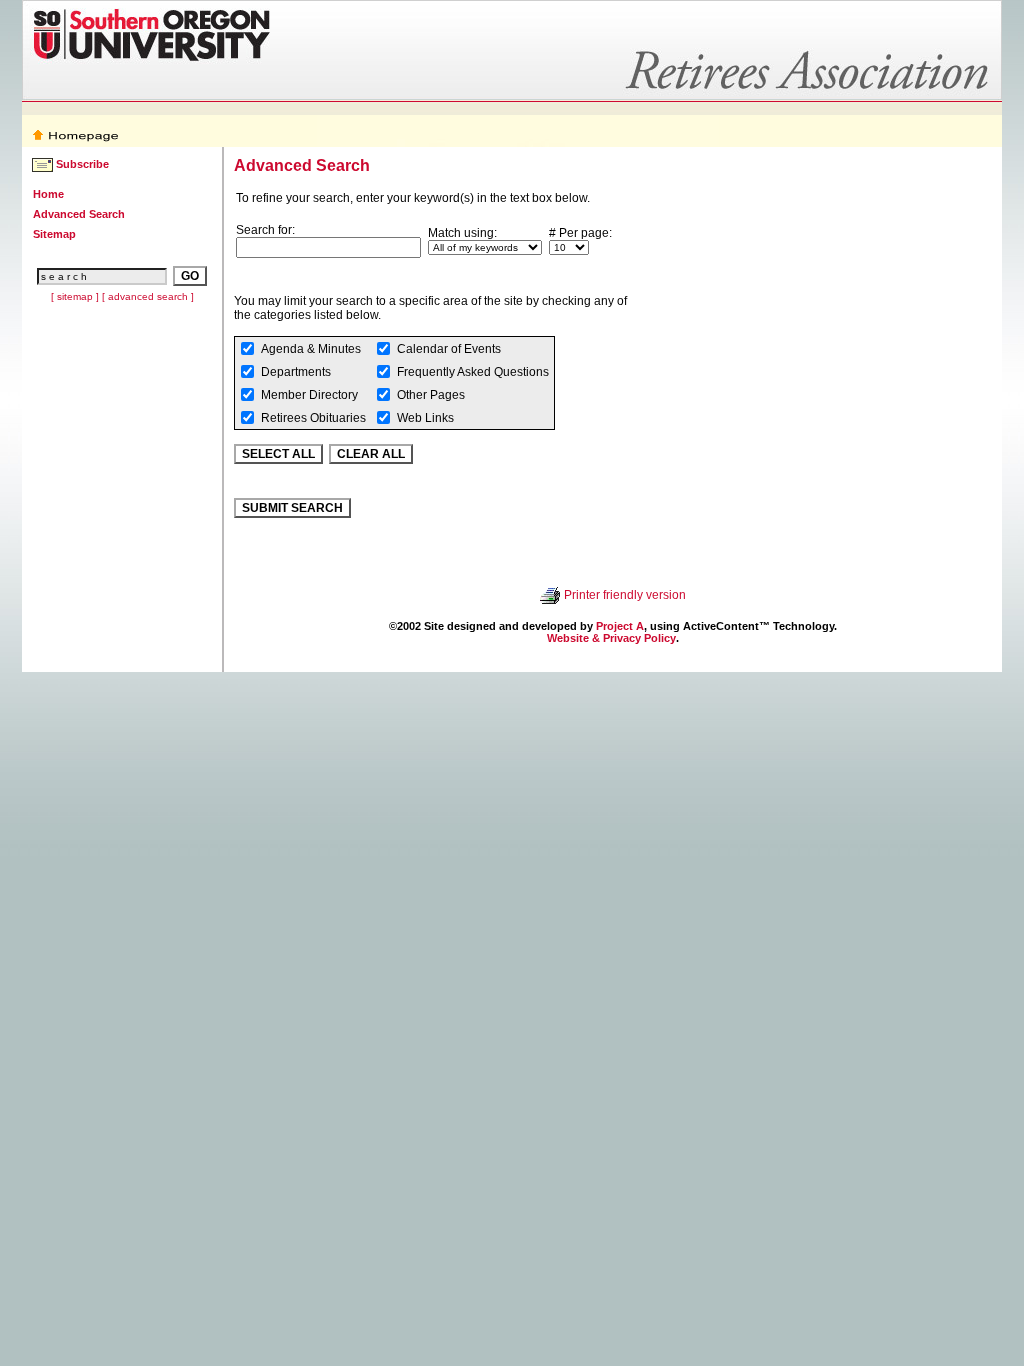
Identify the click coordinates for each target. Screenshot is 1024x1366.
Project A (620, 626)
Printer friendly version (625, 595)
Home (48, 194)
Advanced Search (79, 214)
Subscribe (82, 164)
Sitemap (54, 234)
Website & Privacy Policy (611, 638)
